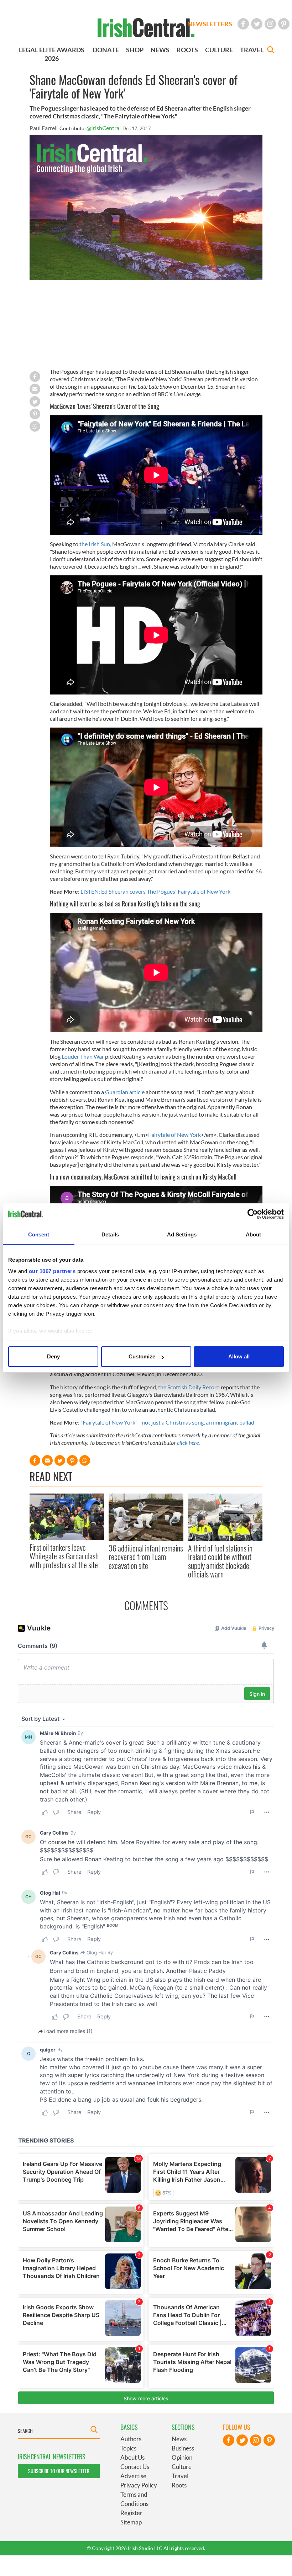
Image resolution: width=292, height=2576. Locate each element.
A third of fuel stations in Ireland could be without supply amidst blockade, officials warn (220, 1561)
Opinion (182, 2457)
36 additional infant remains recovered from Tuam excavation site (146, 1557)
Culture (182, 2467)
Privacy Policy (139, 2485)
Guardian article (125, 1092)
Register (131, 2513)
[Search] (271, 51)
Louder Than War (83, 1056)
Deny (53, 1356)
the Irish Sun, (95, 544)
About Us (132, 2457)
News (179, 2439)
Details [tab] (110, 1234)
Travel (180, 2476)
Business (183, 2448)
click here (188, 1443)
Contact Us (135, 2467)
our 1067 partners (52, 1271)
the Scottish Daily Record (189, 1387)
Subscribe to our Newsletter (59, 2471)
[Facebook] (243, 24)
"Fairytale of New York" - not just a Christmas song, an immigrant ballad (167, 1422)
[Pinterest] (284, 24)
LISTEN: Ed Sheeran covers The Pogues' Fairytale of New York (155, 891)
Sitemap (131, 2522)
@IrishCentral (104, 128)
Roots (179, 2485)
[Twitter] (257, 24)
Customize (142, 1356)
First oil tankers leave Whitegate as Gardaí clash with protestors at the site (64, 1556)
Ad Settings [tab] (182, 1234)
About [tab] (254, 1234)
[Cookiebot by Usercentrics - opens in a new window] (253, 1214)
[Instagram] (270, 24)
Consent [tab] (39, 1234)
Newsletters (210, 24)
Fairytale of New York (174, 1135)
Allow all (239, 1356)
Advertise (133, 2476)
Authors (131, 2439)
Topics (128, 2448)
